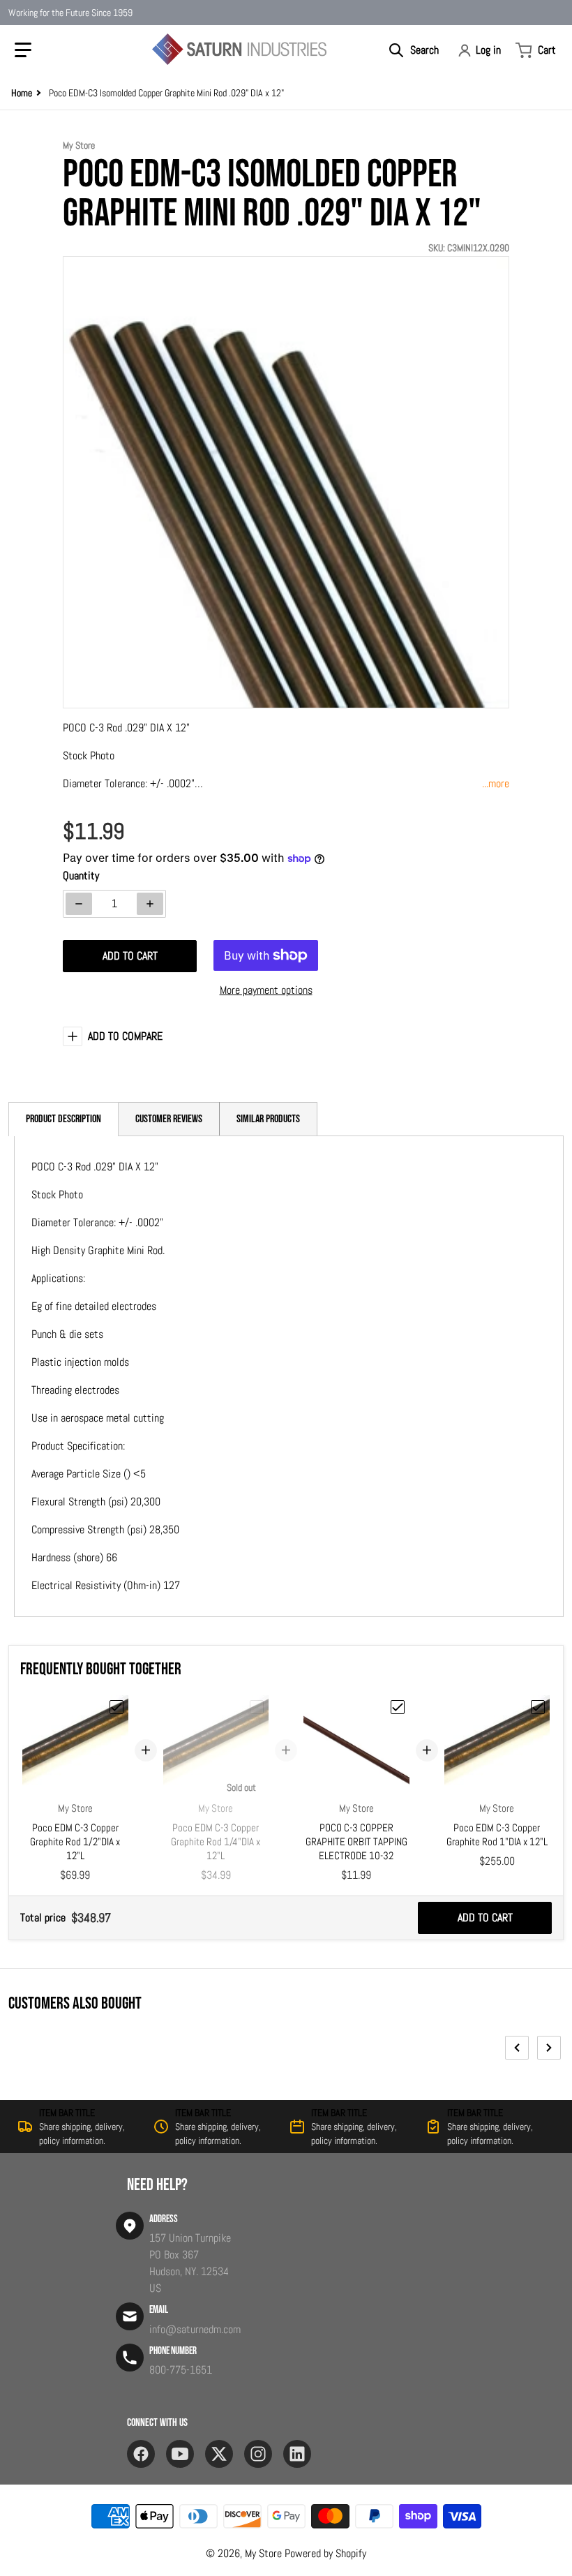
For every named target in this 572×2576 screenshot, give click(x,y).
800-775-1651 (181, 2370)
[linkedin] (297, 2454)
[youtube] (180, 2454)
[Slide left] (517, 2048)
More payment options (266, 990)
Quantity (81, 876)
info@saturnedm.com (195, 2329)
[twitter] (219, 2454)
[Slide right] (549, 2048)
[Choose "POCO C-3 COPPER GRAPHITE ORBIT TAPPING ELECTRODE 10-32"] (398, 1707)
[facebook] (141, 2454)
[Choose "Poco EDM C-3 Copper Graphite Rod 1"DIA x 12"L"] (538, 1707)
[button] (23, 50)
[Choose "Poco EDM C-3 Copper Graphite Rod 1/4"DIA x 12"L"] (257, 1707)
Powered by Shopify (325, 2553)
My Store (263, 2553)
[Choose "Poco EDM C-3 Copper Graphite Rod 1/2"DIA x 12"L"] (116, 1707)
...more (496, 783)
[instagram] (258, 2454)
